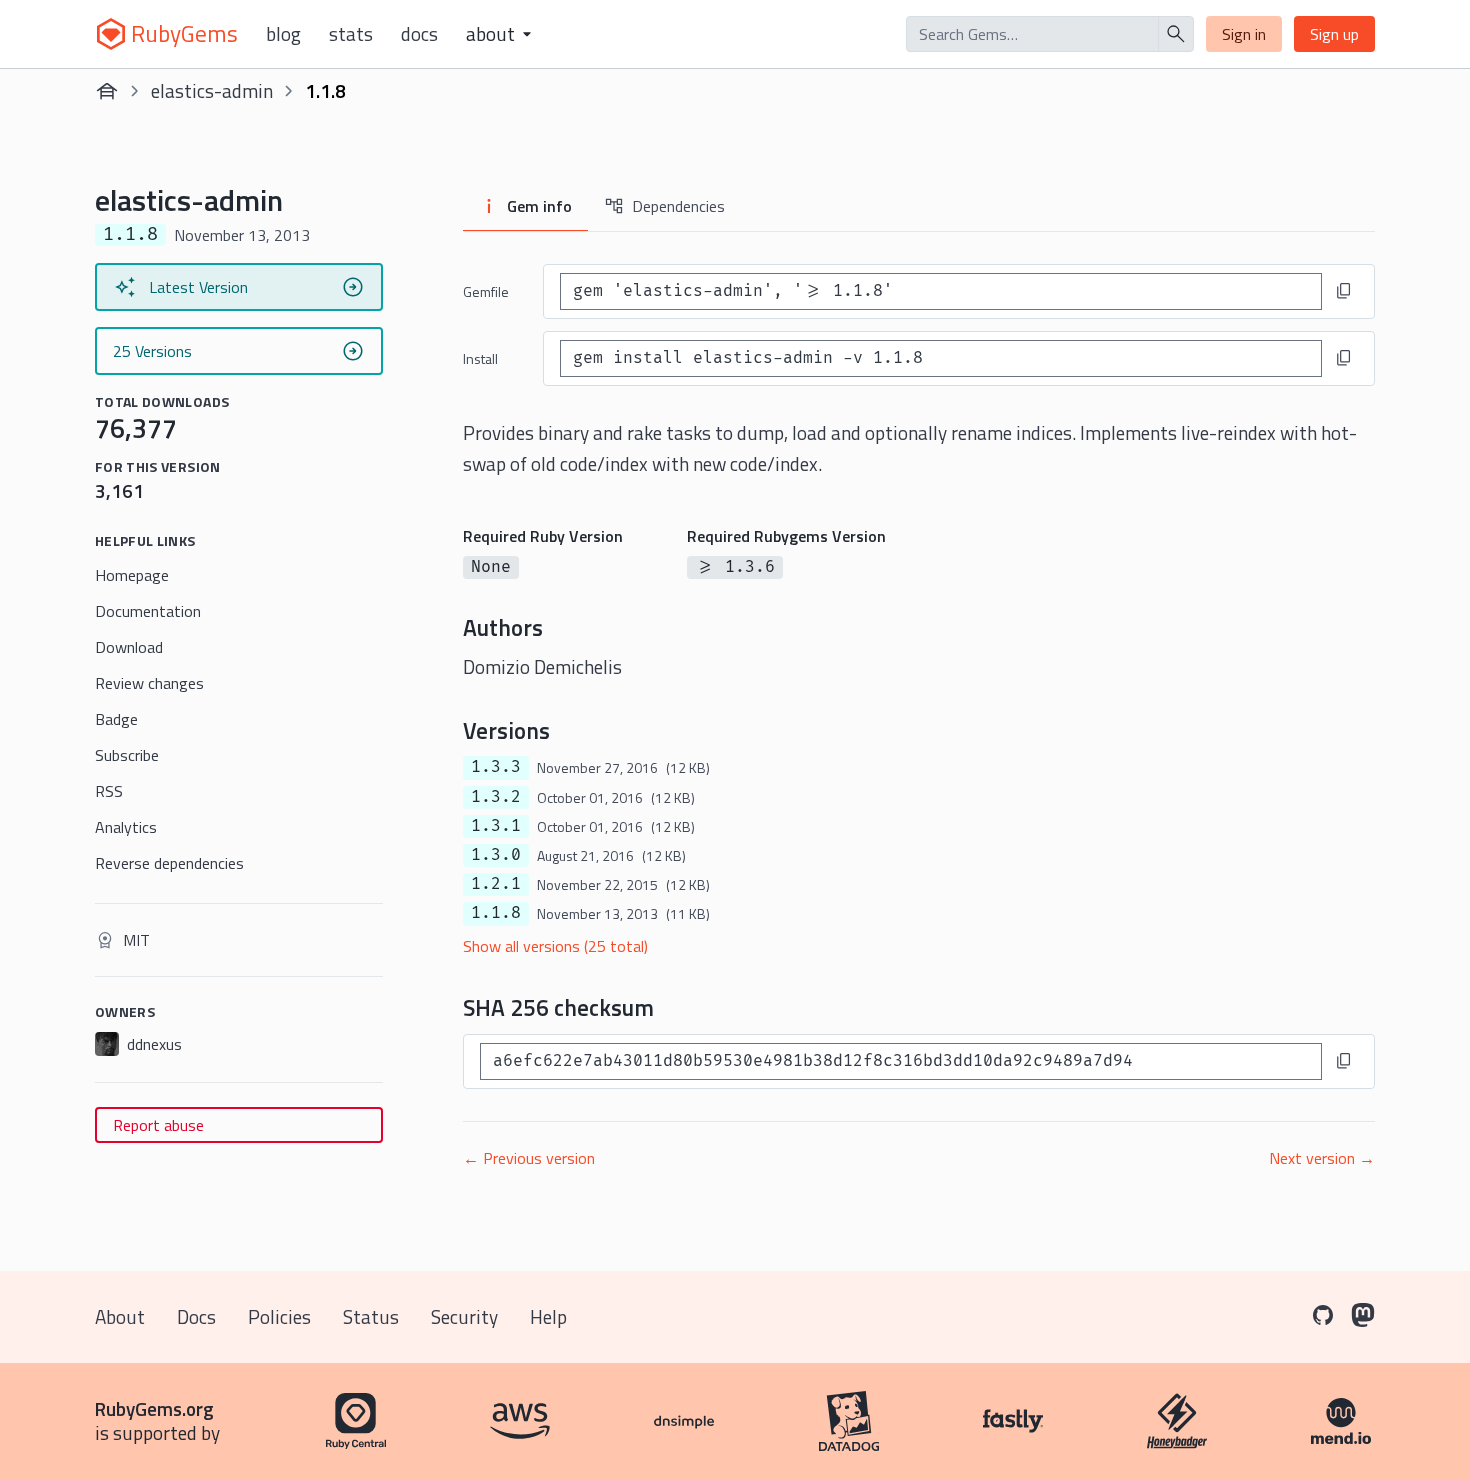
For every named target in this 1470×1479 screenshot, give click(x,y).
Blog (283, 34)
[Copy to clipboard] (1344, 291)
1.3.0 (496, 855)
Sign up (1334, 34)
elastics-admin (212, 90)
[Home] (107, 91)
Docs (419, 34)
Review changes (149, 683)
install (480, 358)
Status (371, 1316)
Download (129, 647)
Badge (116, 719)
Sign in (1244, 34)
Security (464, 1316)
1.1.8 (496, 913)
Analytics (126, 827)
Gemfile (486, 291)
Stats (351, 34)
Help (548, 1316)
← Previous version (529, 1158)
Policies (279, 1316)
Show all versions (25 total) (555, 946)
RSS (109, 791)
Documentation (148, 611)
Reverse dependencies (169, 863)
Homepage (132, 575)
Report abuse (158, 1125)
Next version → (1322, 1158)
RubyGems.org (154, 1408)
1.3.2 (496, 797)
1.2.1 (496, 884)
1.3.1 (496, 826)
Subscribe (127, 755)
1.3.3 (496, 767)
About (120, 1316)
